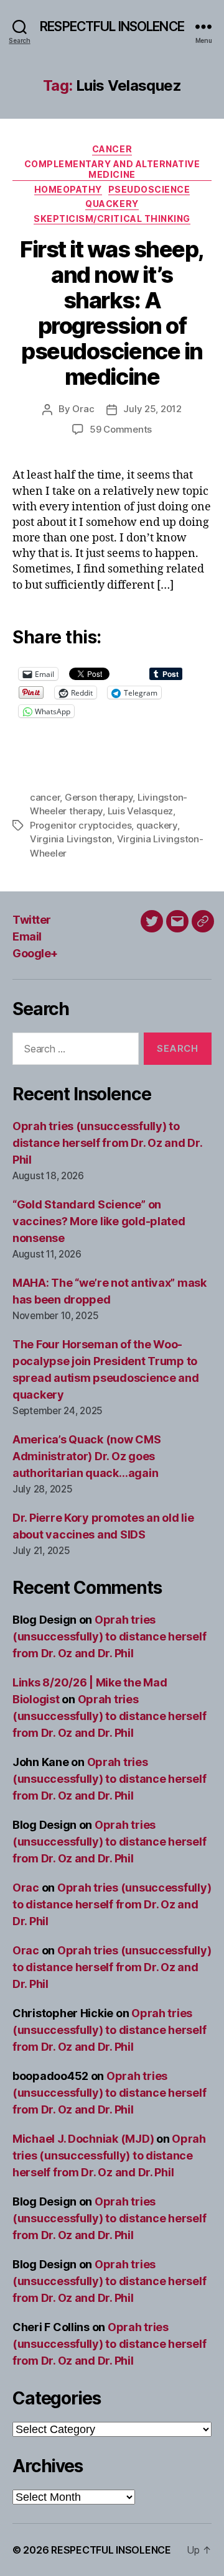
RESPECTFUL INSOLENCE (112, 26)
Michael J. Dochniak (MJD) (83, 2139)
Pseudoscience (149, 189)
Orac (83, 409)
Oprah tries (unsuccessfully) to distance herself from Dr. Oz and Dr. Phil (107, 1143)
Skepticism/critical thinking (112, 218)
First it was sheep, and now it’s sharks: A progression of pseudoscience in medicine (112, 313)
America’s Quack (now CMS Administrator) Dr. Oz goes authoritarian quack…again (87, 1456)
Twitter (32, 920)
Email (27, 936)
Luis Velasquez (140, 811)
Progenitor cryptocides (81, 825)
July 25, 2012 (152, 409)
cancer (45, 797)
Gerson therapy (99, 797)
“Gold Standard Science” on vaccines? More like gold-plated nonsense (99, 1221)
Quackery (112, 204)
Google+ (35, 953)
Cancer (112, 149)
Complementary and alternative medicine (112, 169)
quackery (157, 825)
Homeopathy (68, 189)
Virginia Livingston (71, 839)
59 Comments (121, 429)
